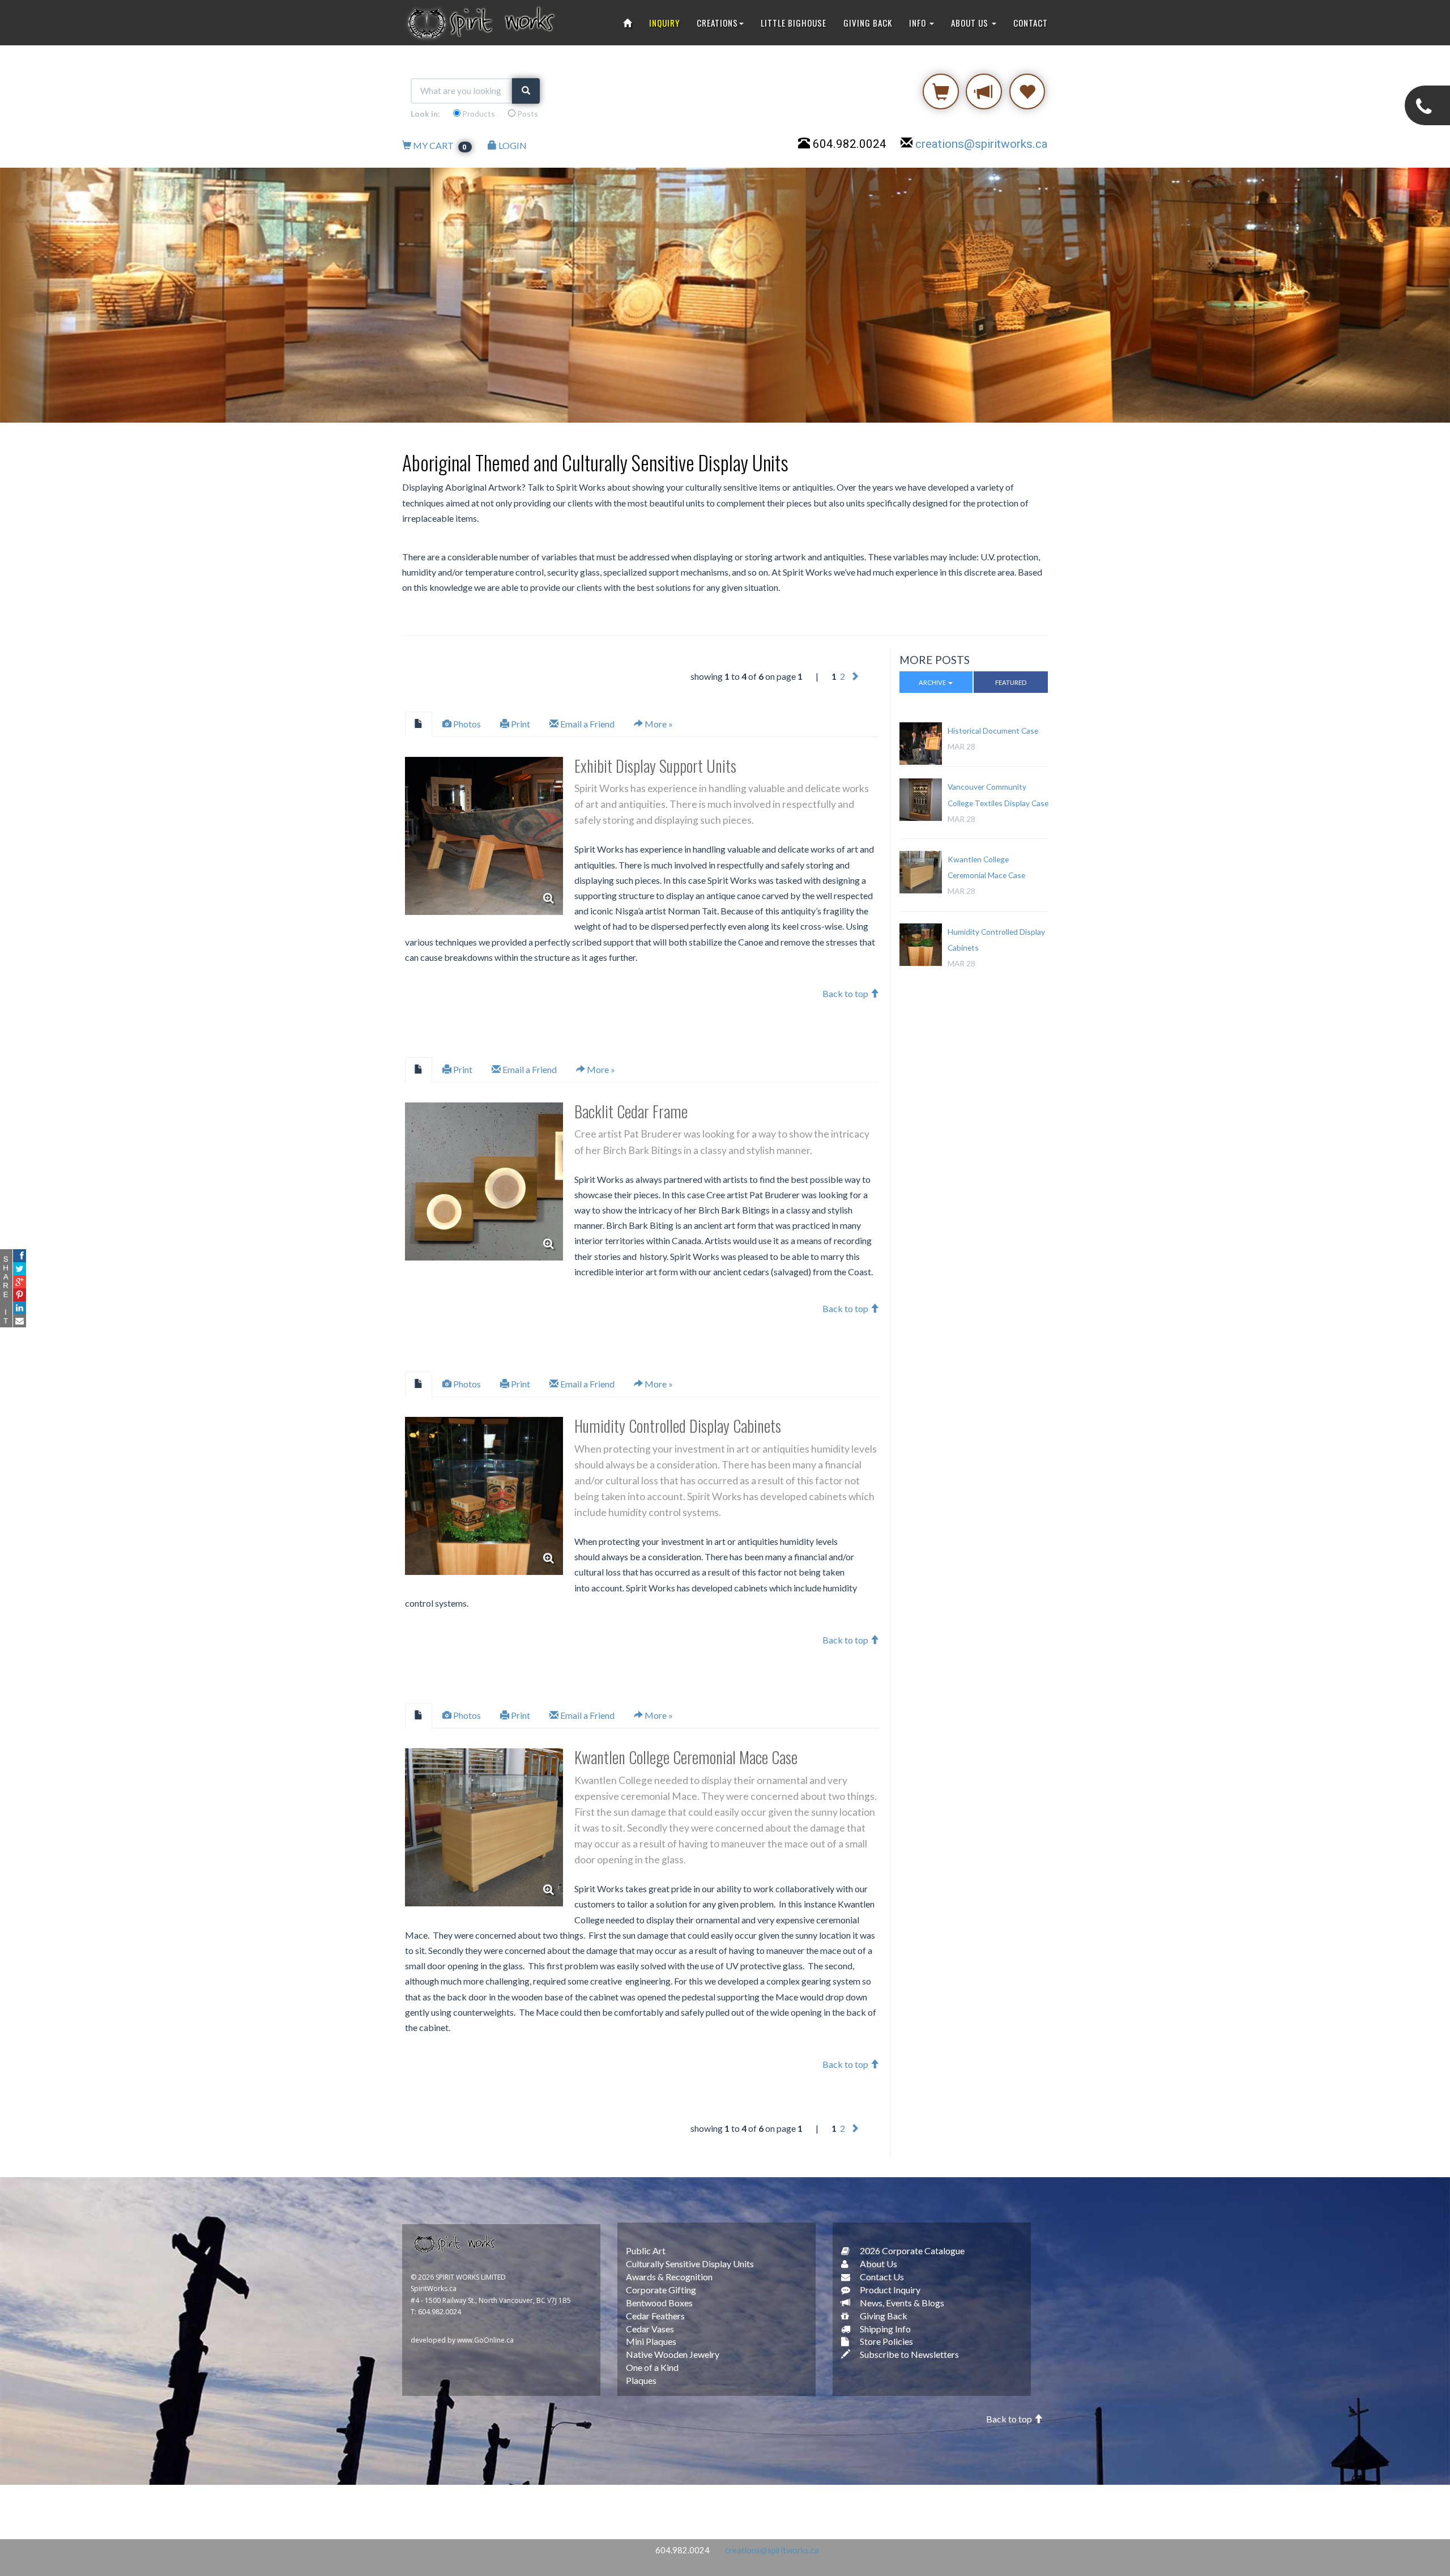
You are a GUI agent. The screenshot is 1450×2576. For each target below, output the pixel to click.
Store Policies (886, 2341)
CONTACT (1031, 23)
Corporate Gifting (661, 2290)
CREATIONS (717, 23)
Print (520, 724)
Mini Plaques (651, 2341)
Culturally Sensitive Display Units (690, 2264)
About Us (878, 2264)
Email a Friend (587, 724)
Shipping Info (884, 2329)
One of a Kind (652, 2367)
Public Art (646, 2251)
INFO (919, 23)
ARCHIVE (933, 682)
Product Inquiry (889, 2290)
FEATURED (1011, 682)
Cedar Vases (650, 2329)
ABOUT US (971, 23)
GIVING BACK (868, 23)
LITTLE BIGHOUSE (794, 23)
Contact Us (881, 2277)
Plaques (641, 2380)
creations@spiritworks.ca (982, 144)
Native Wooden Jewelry (673, 2354)
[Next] (855, 676)
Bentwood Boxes (659, 2303)
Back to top (846, 993)
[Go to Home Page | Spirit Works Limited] (628, 23)
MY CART (440, 145)
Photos (466, 724)
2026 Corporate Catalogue (911, 2251)
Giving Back (883, 2316)
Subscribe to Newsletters (909, 2354)
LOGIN (512, 145)
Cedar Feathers (655, 2316)
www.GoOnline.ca (485, 2340)
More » (658, 724)
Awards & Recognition (669, 2277)
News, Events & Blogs (901, 2303)
